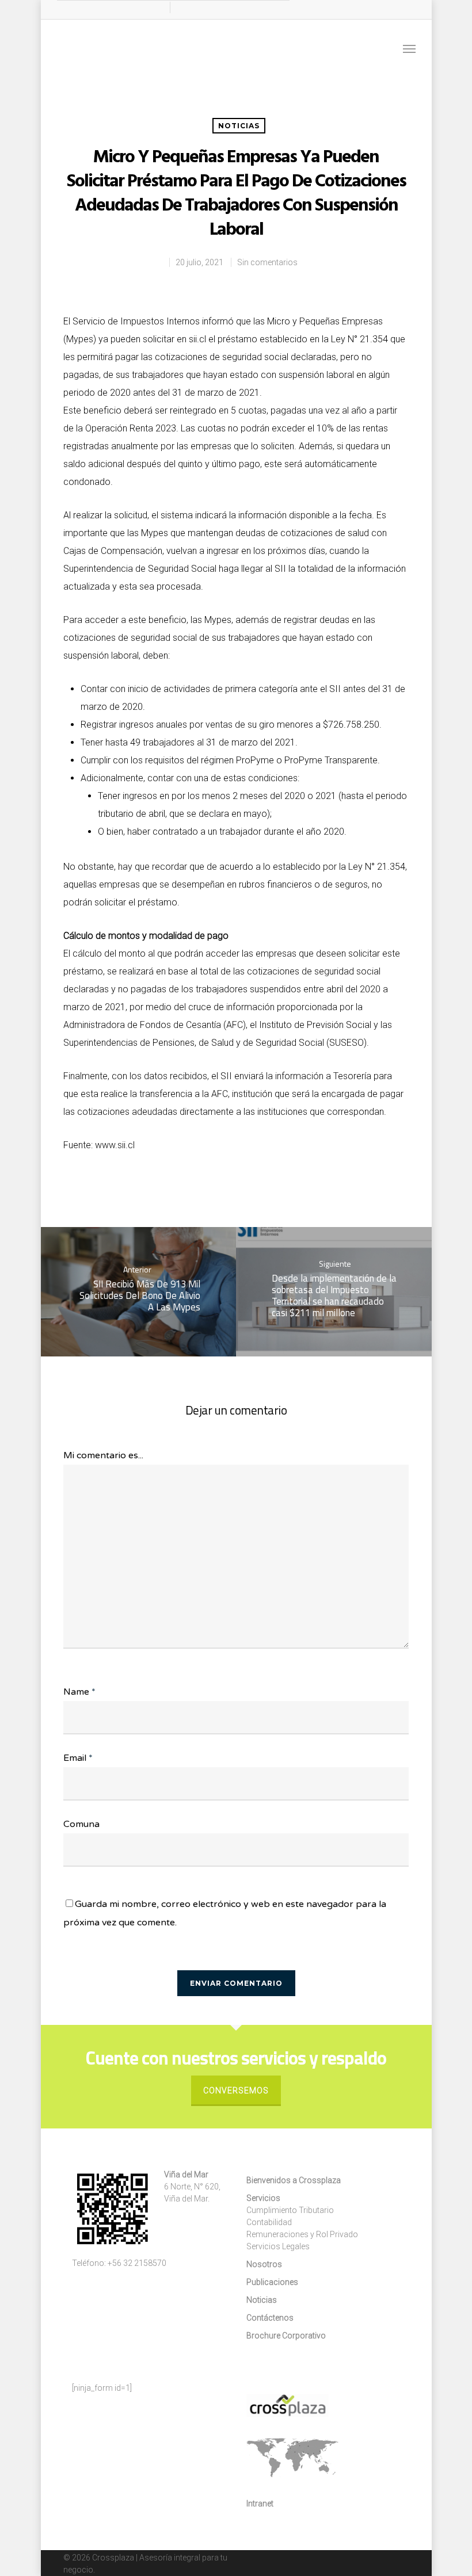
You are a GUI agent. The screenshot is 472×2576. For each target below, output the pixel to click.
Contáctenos (270, 2318)
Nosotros (264, 2264)
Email (78, 1758)
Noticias (239, 126)
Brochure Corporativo (286, 2336)
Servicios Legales (278, 2246)
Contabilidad (269, 2222)
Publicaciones (272, 2282)
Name (79, 1692)
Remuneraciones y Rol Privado (302, 2234)
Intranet (260, 2504)
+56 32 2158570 (137, 2263)
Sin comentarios (267, 262)
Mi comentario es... (103, 1455)
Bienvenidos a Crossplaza (294, 2180)
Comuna (81, 1824)
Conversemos (236, 2090)
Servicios (263, 2198)
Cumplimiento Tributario (290, 2210)
